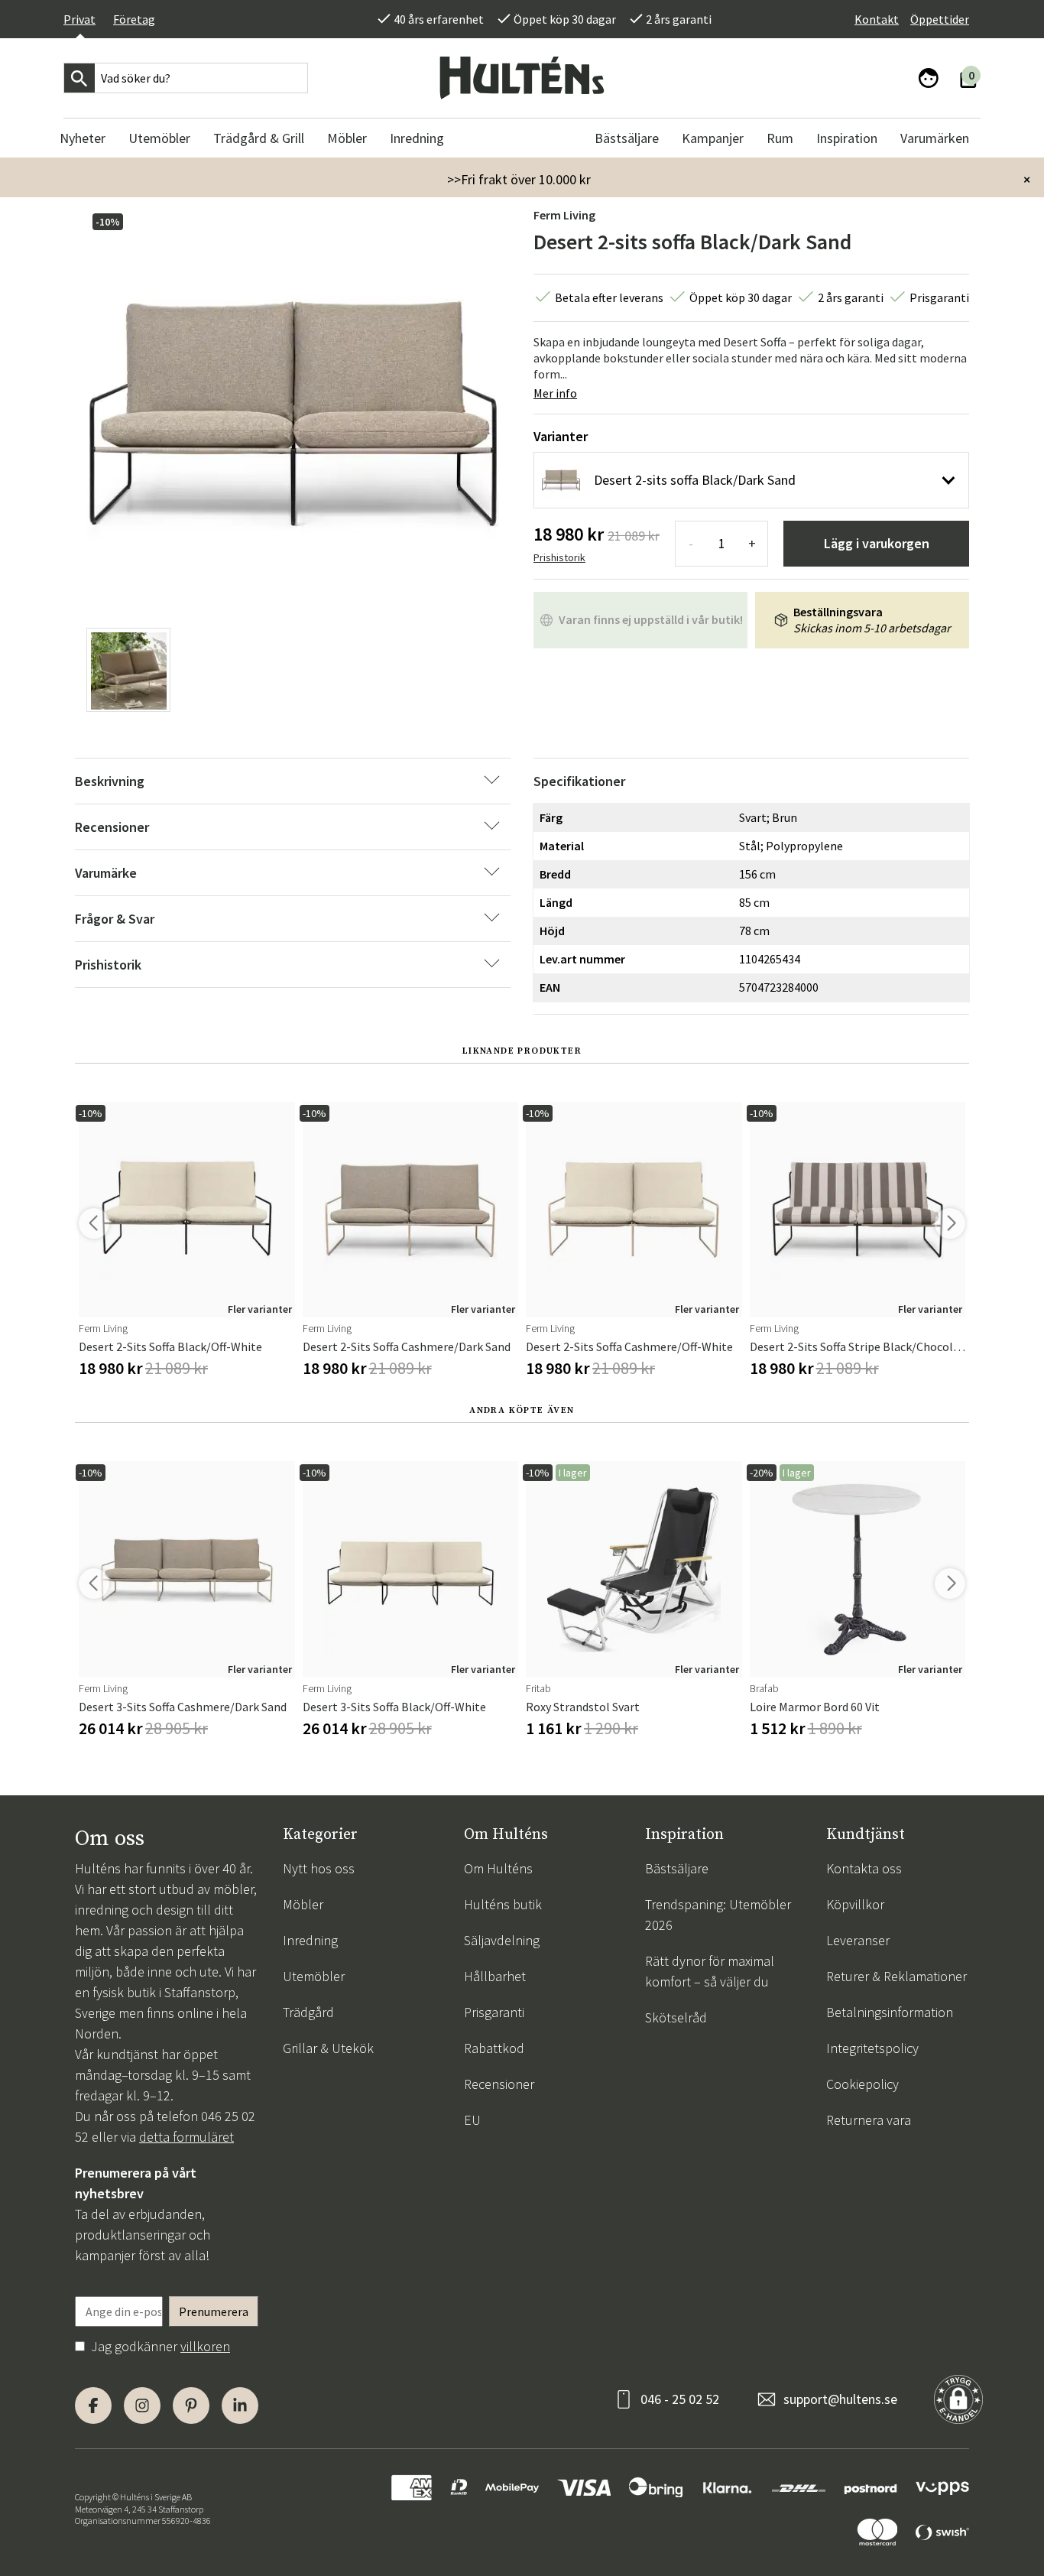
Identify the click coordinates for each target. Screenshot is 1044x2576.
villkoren (205, 2346)
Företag (134, 19)
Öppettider (940, 19)
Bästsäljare (677, 1868)
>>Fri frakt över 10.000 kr (519, 179)
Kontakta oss (864, 1868)
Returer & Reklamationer (896, 1976)
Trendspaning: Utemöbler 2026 (718, 1915)
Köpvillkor (855, 1904)
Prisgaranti (494, 2012)
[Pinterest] (191, 2405)
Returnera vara (869, 2120)
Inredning (310, 1940)
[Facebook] (93, 2405)
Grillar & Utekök (328, 2048)
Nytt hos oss (319, 1868)
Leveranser (858, 1940)
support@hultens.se (840, 2399)
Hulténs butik (503, 1904)
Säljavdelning (502, 1940)
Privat (79, 19)
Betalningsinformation (890, 2012)
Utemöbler (314, 1976)
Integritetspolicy (872, 2048)
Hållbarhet (495, 1976)
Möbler (303, 1904)
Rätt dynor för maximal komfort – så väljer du (710, 1971)
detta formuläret (186, 2137)
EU (472, 2120)
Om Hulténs (498, 1868)
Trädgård (308, 2012)
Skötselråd (676, 2017)
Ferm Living (564, 215)
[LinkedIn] (240, 2405)
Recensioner (499, 2084)
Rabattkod (494, 2048)
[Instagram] (142, 2405)
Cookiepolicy (862, 2084)
